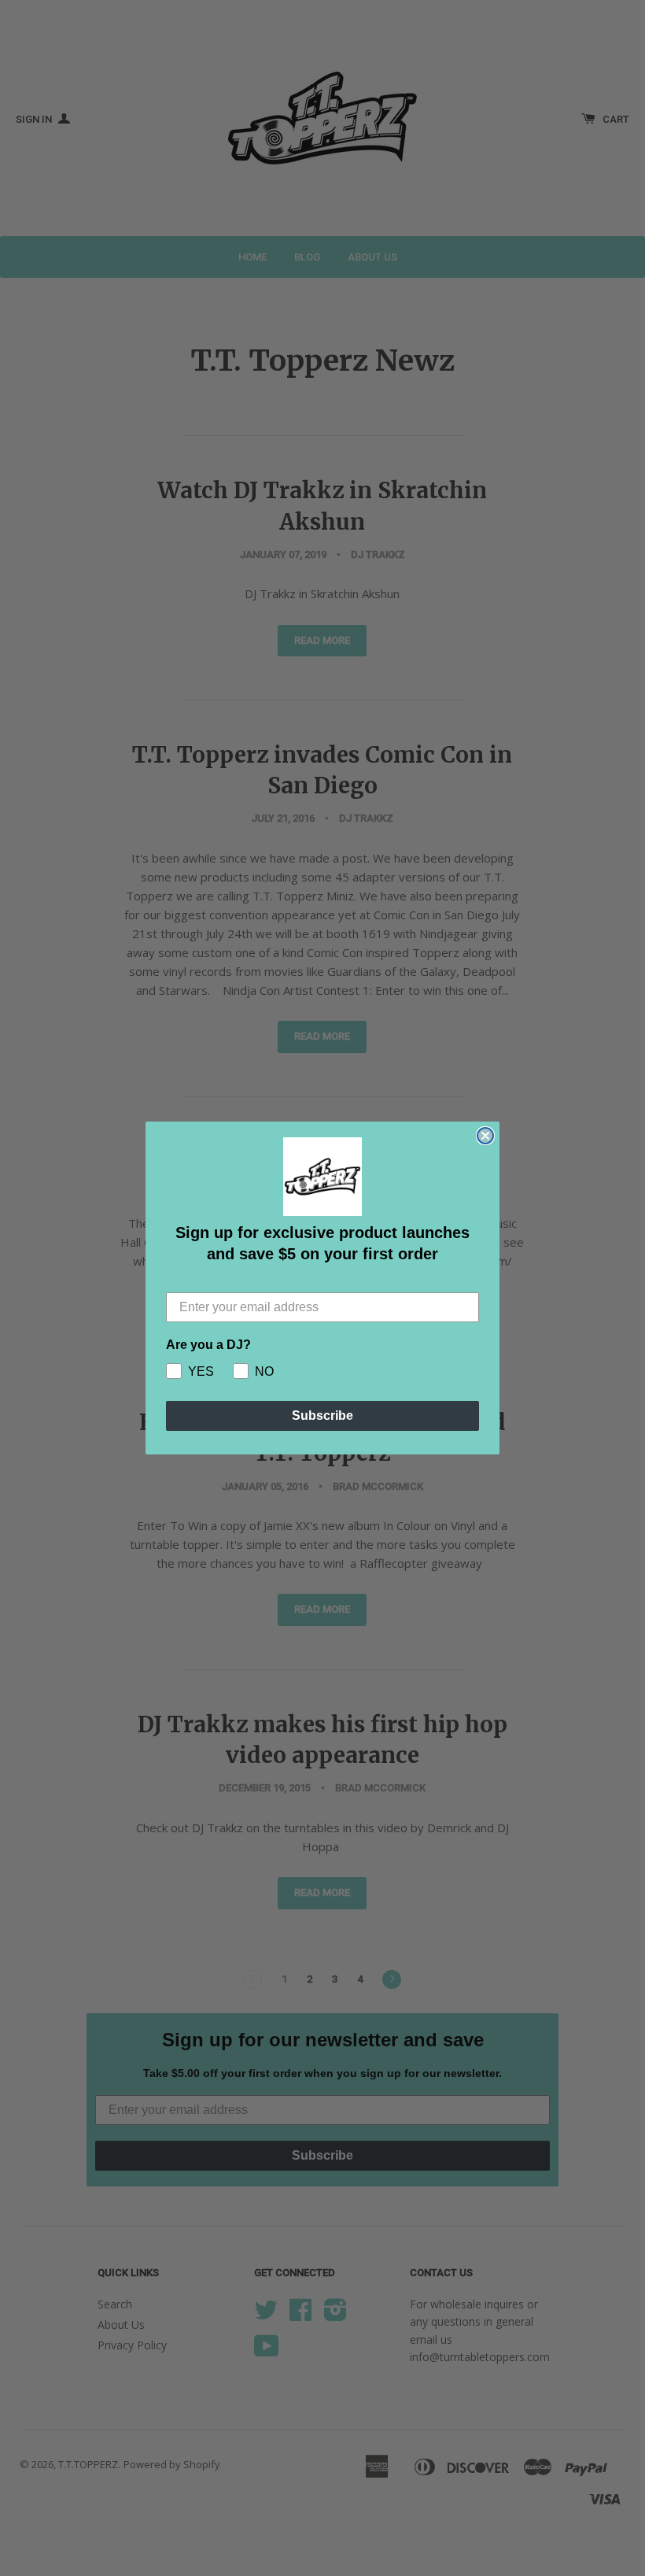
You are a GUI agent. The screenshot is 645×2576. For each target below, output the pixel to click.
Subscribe (322, 1416)
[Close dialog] (485, 1136)
